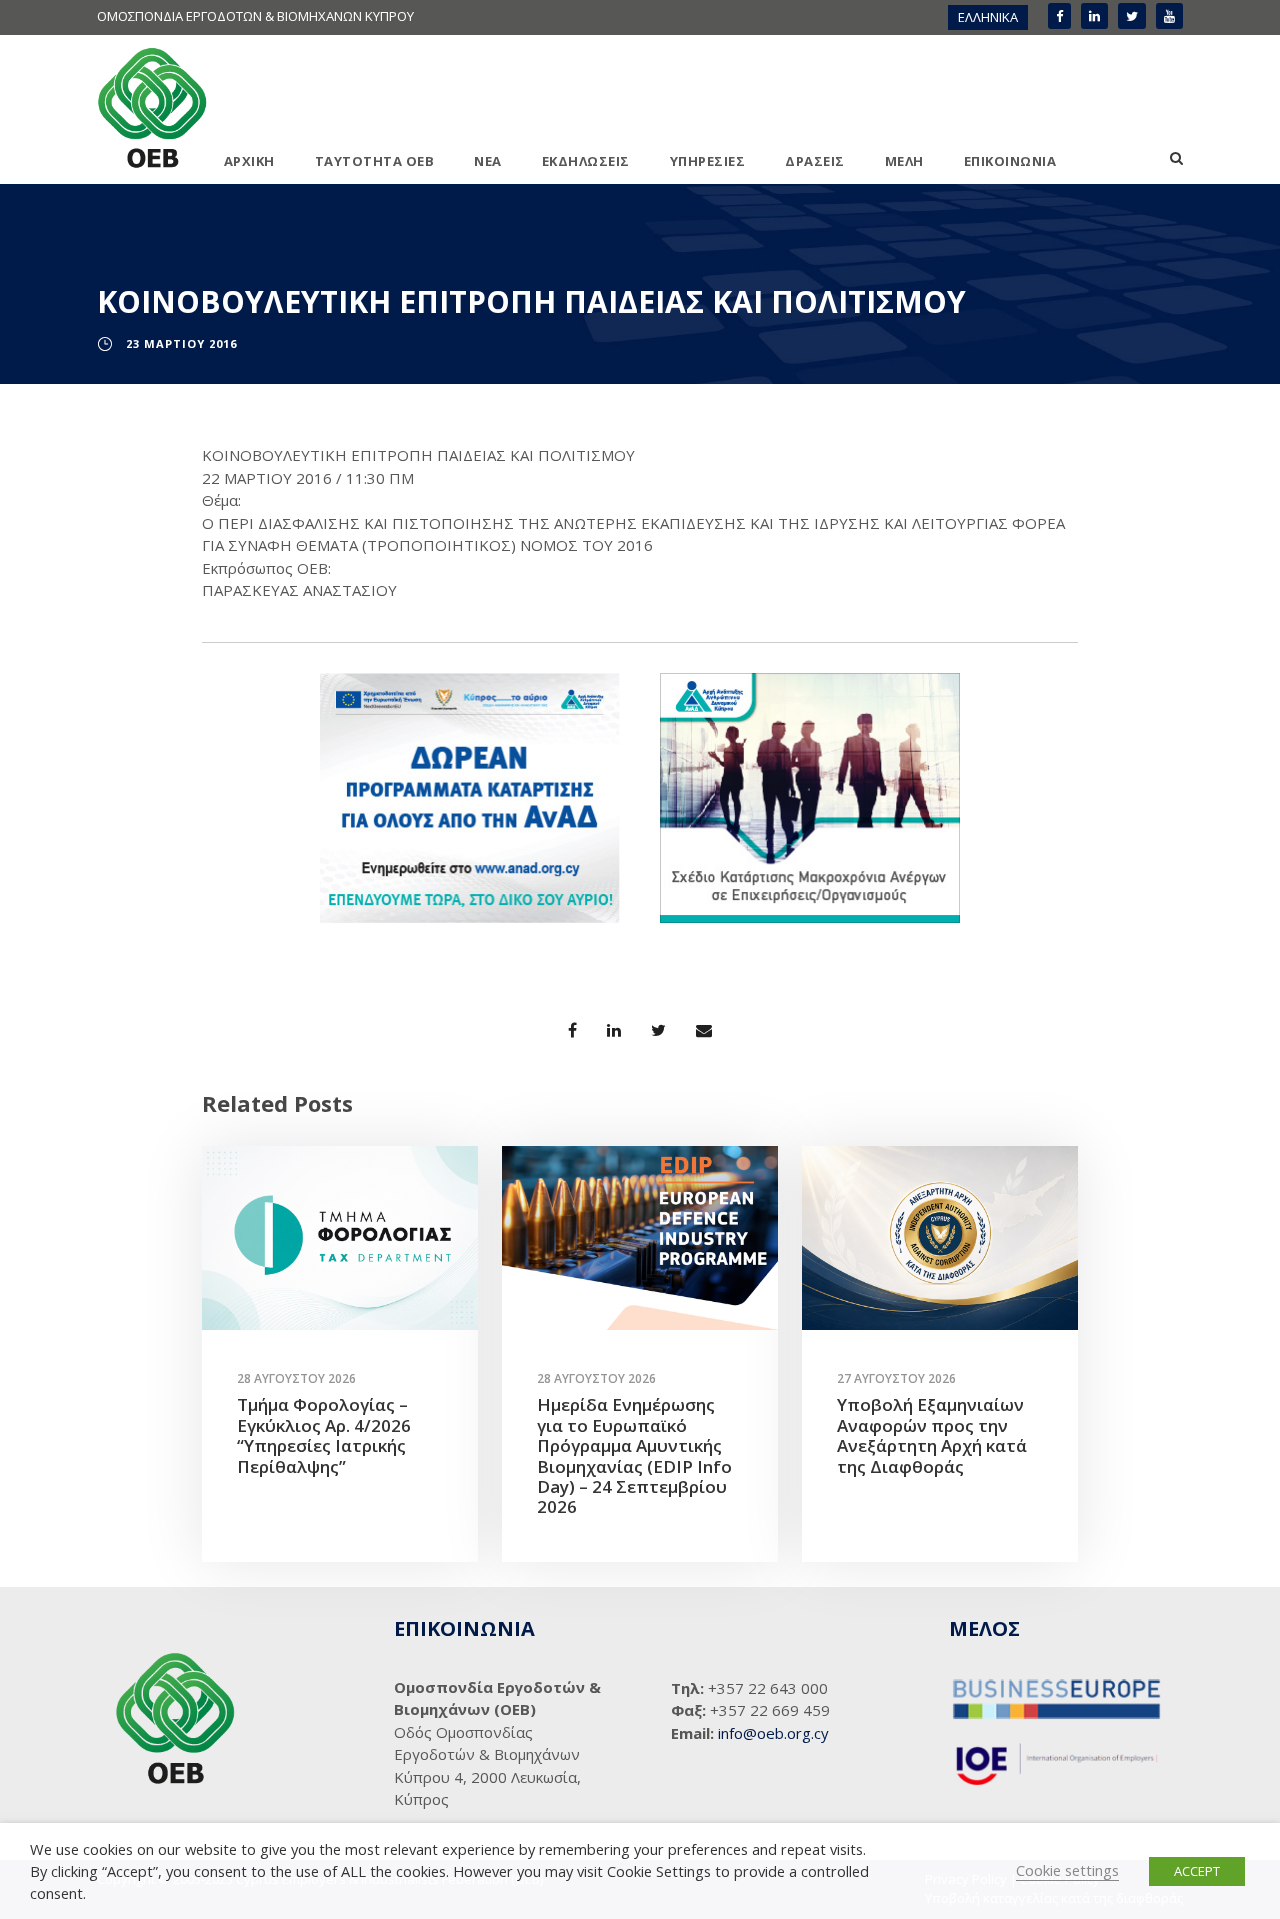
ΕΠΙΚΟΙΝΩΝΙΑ (1010, 161)
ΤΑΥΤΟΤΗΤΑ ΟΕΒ (375, 161)
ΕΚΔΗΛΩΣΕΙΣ (586, 161)
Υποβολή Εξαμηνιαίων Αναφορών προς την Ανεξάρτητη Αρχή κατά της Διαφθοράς (932, 1435)
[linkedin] (1094, 16)
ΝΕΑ (488, 161)
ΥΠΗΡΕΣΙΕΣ (708, 161)
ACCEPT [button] (1197, 1871)
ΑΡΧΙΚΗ (249, 161)
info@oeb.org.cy (773, 1733)
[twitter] (1132, 16)
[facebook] (1059, 16)
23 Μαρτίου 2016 (181, 343)
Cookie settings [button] (1067, 1870)
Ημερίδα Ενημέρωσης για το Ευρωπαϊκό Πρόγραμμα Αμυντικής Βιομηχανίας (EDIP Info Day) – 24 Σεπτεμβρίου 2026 (634, 1455)
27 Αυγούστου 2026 (896, 1378)
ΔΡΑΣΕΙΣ (815, 161)
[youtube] (1169, 16)
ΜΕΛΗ (904, 161)
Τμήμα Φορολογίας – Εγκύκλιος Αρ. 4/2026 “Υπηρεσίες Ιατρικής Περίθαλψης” (324, 1435)
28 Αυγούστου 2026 (296, 1378)
